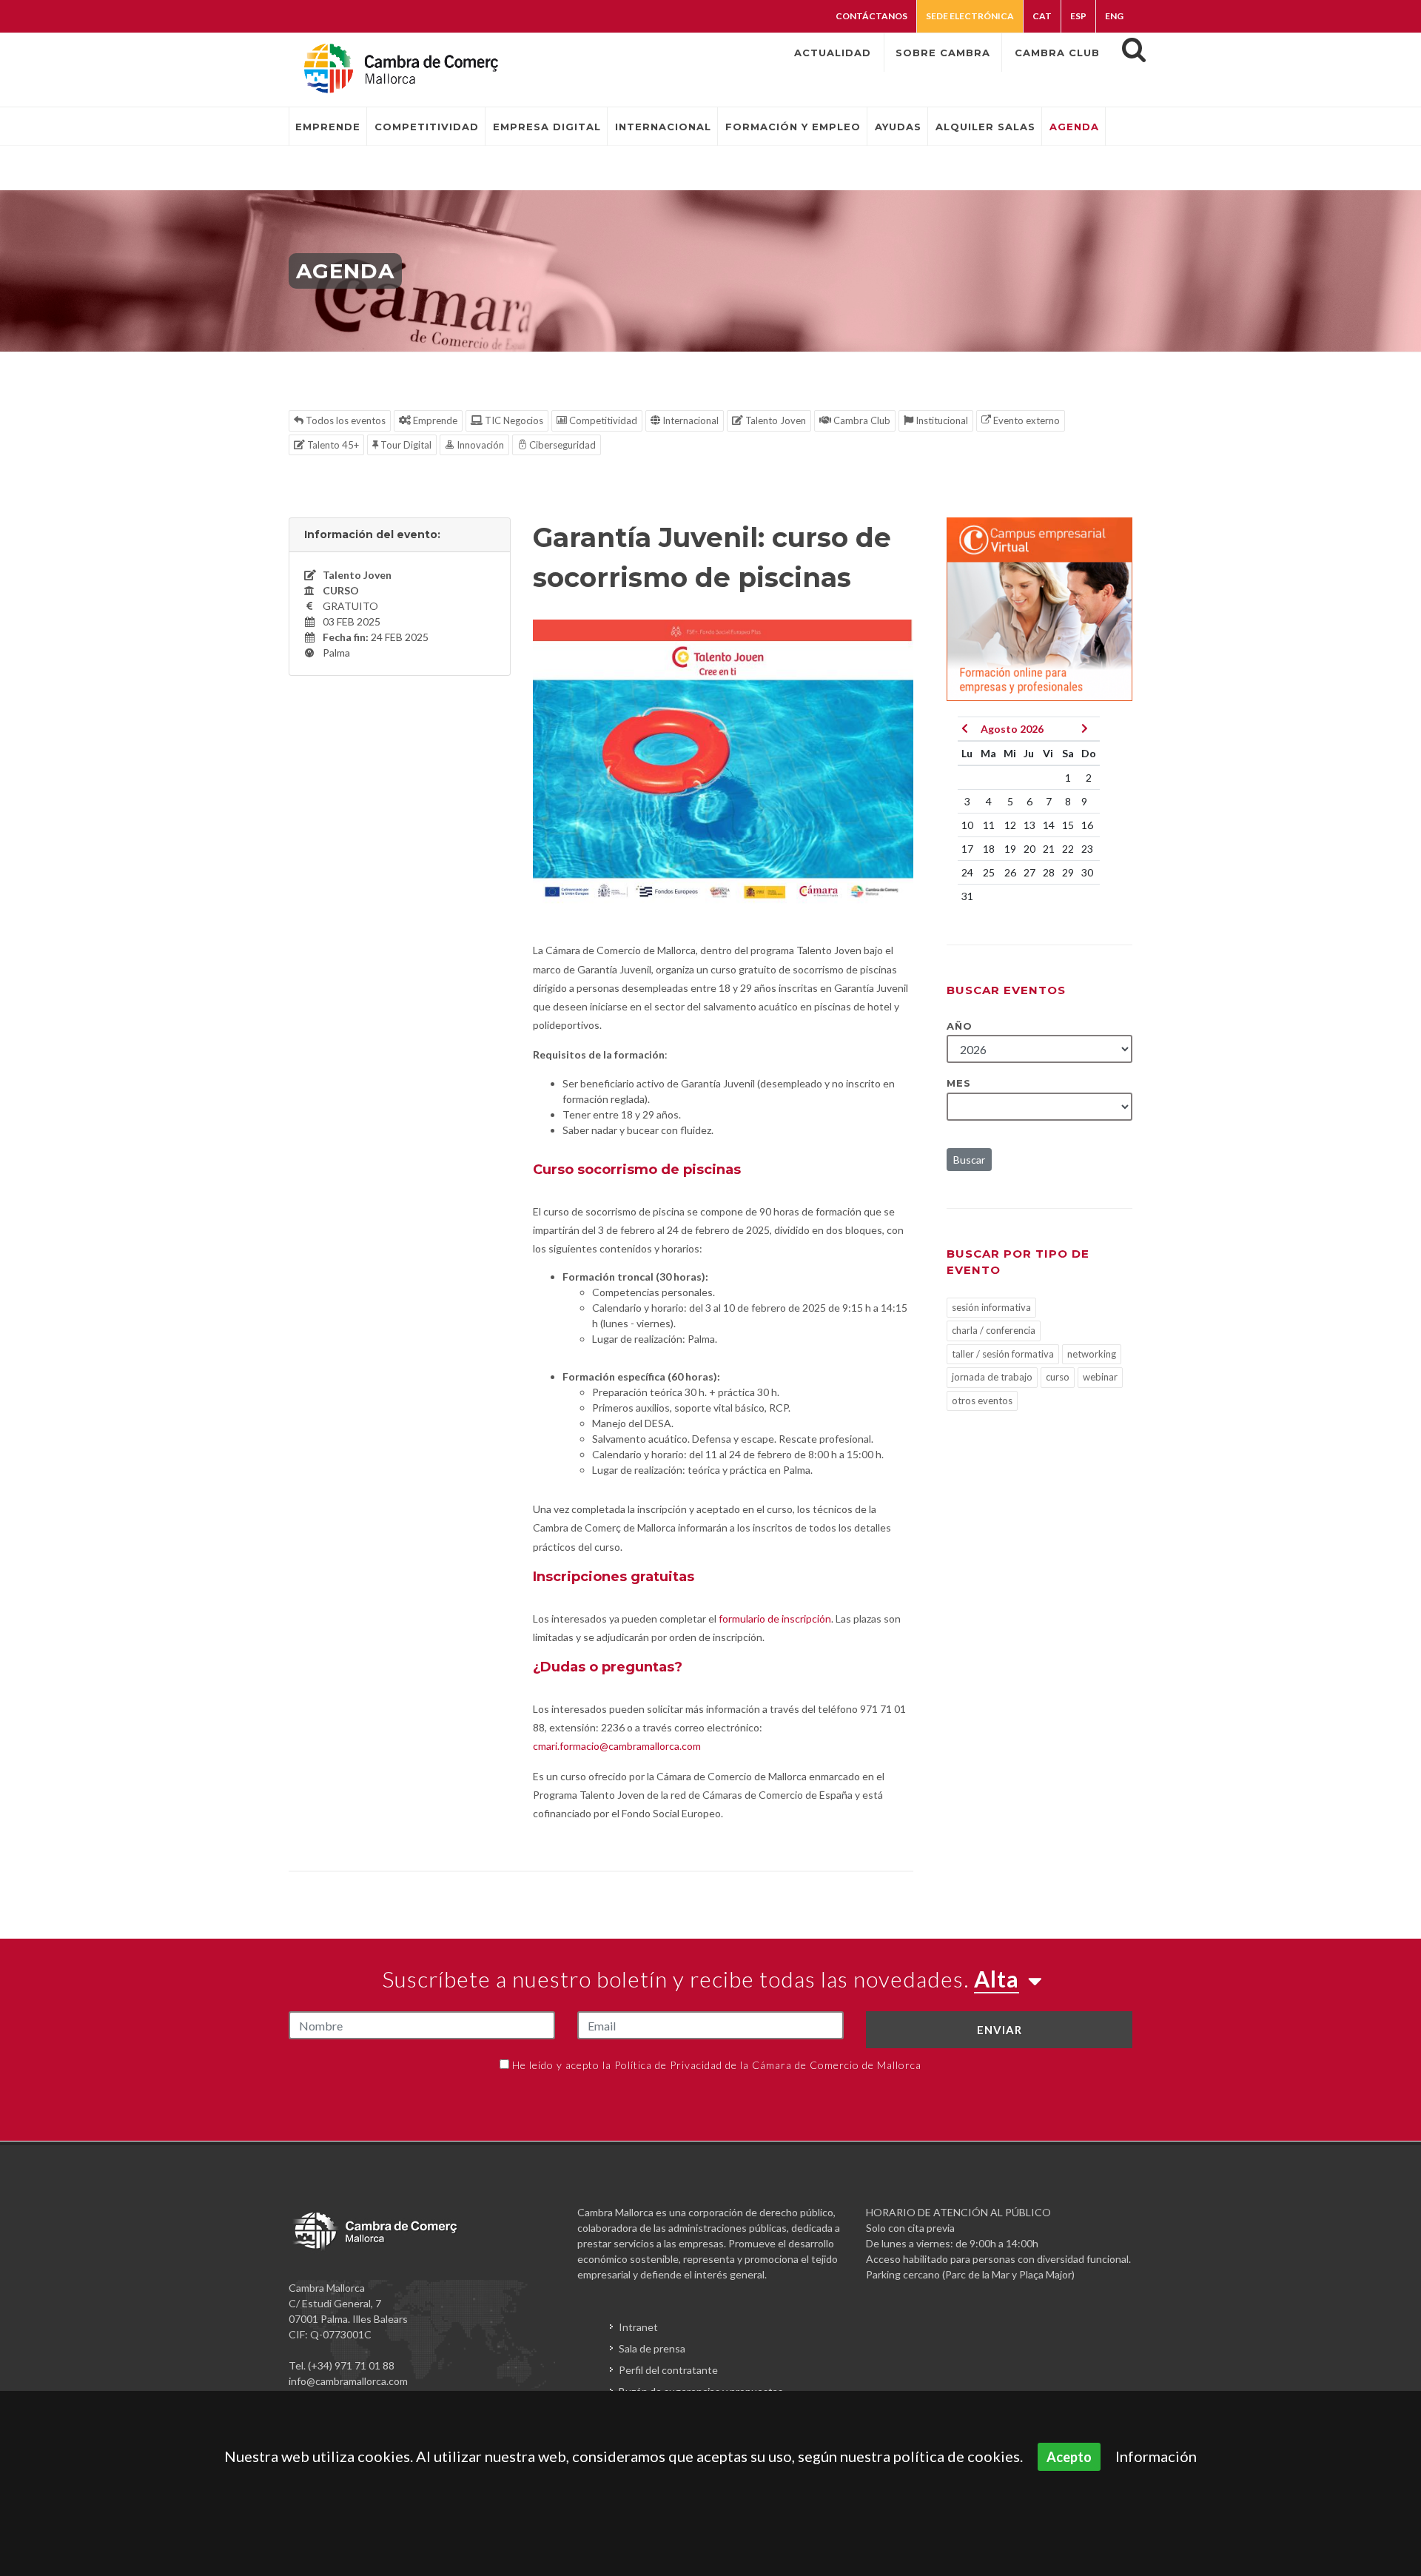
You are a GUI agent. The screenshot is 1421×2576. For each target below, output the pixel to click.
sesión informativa (991, 1307)
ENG (1114, 16)
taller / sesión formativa (1003, 1354)
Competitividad (602, 420)
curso (1058, 1377)
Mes (959, 1083)
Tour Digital (405, 445)
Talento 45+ (332, 445)
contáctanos (871, 16)
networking (1092, 1354)
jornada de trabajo (992, 1377)
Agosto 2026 (1012, 729)
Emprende (434, 420)
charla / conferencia (994, 1330)
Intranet (638, 2327)
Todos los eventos (345, 420)
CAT (1042, 16)
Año (960, 1026)
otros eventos (982, 1401)
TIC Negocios (513, 420)
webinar (1100, 1377)
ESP (1078, 16)
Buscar (969, 1160)
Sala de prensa (652, 2348)
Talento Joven (775, 420)
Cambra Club (861, 420)
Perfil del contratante (668, 2370)
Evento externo (1025, 420)
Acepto (1069, 2457)
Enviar (1000, 2030)
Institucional (941, 420)
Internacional (689, 420)
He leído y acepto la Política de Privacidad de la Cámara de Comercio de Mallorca (717, 2065)
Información (1156, 2456)
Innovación (479, 445)
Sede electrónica (970, 16)
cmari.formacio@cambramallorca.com (617, 1746)
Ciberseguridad (561, 445)
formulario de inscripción (775, 1619)
